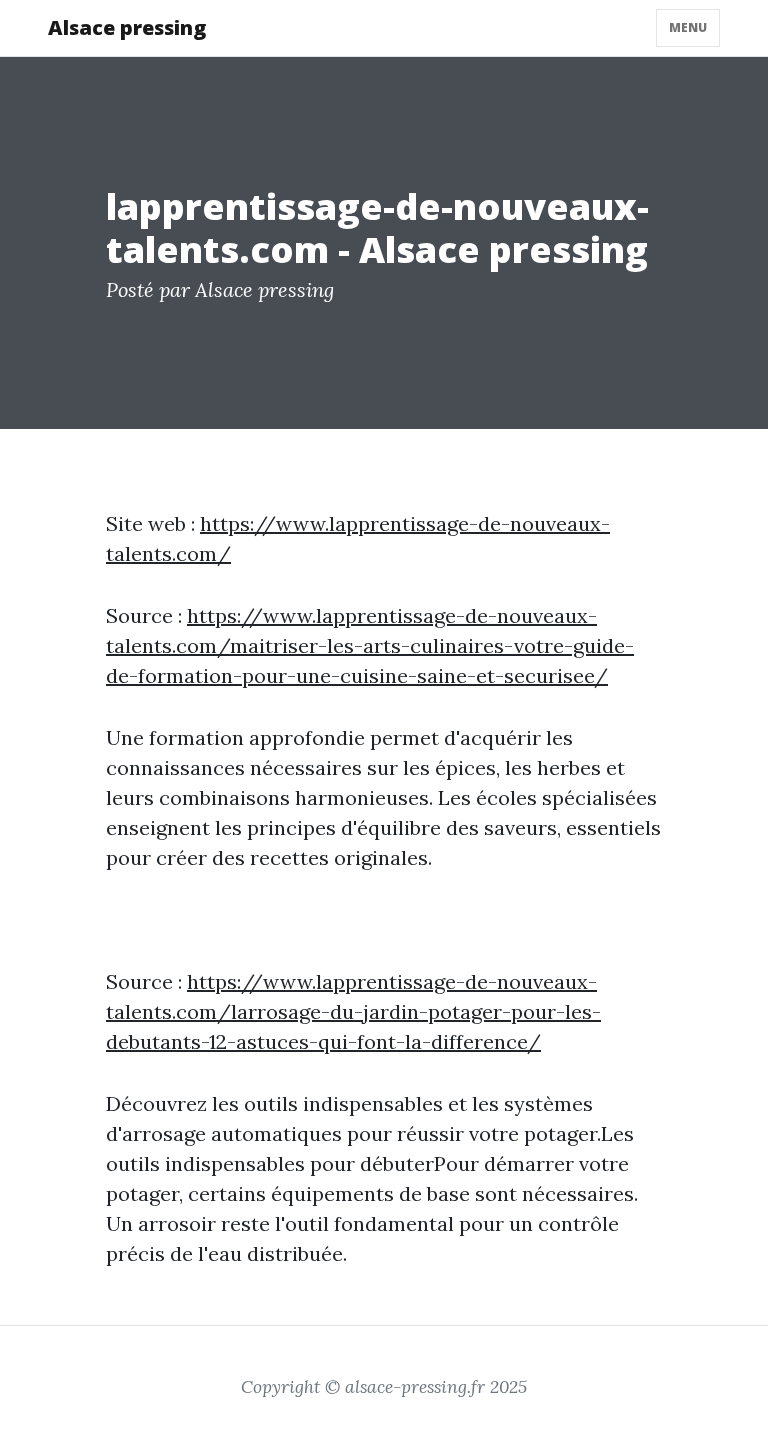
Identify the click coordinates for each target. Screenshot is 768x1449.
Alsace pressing (127, 27)
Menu (688, 27)
